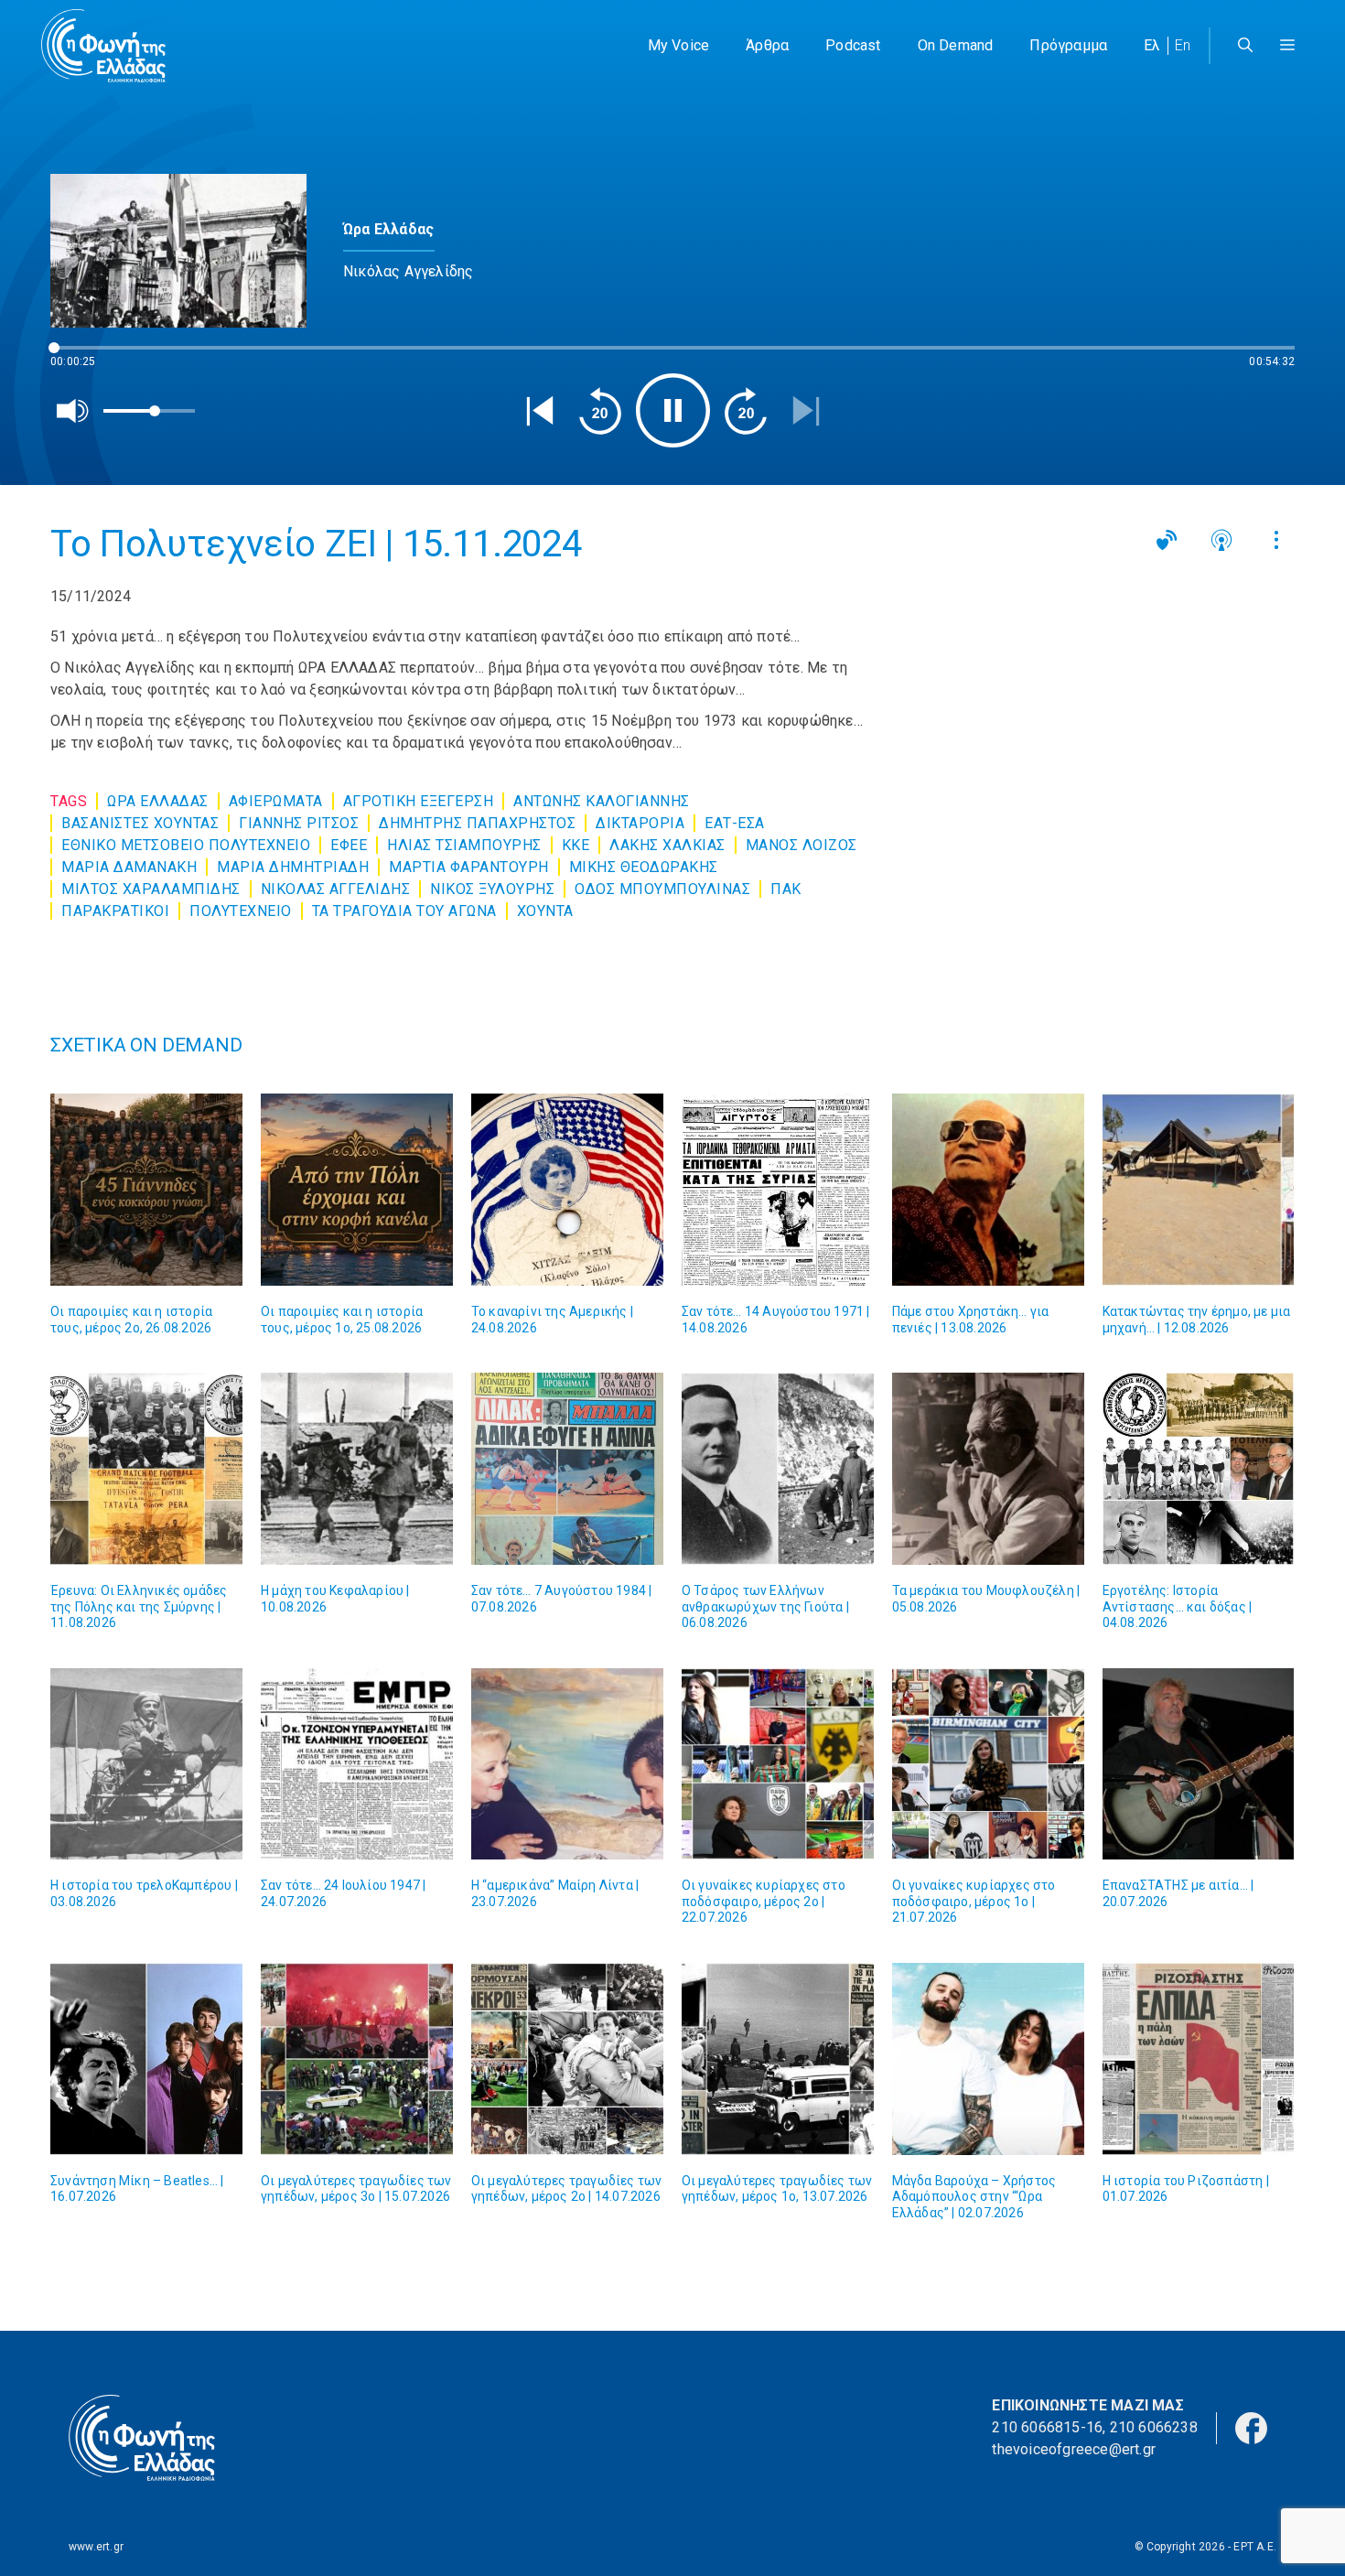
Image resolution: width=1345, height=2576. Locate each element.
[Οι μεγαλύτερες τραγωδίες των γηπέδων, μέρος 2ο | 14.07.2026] (567, 2059)
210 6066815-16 (1047, 2427)
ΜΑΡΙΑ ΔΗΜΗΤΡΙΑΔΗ (293, 867)
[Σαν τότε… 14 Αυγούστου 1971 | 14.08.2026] (778, 1190)
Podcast (853, 45)
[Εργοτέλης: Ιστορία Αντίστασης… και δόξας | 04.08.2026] (1199, 1469)
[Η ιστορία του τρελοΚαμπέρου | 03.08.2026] (146, 1764)
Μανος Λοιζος (802, 845)
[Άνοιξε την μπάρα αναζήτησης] (1245, 46)
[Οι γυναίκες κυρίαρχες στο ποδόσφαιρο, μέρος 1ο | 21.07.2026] (988, 1764)
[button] (1287, 46)
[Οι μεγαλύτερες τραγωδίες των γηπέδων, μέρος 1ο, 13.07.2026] (778, 2059)
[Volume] (73, 411)
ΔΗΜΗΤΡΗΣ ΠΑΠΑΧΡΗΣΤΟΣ (477, 823)
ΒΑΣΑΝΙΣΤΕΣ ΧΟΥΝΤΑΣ (140, 823)
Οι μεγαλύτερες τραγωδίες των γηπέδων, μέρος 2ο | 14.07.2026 (567, 2189)
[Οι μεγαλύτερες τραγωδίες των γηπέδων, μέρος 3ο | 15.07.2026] (357, 2059)
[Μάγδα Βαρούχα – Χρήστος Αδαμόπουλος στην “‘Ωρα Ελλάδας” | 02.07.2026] (988, 2059)
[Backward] (600, 411)
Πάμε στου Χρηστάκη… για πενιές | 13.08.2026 (971, 1320)
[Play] (673, 410)
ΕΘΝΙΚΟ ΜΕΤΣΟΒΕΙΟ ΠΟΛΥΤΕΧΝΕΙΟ (186, 845)
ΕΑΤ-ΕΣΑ (735, 823)
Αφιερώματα (276, 801)
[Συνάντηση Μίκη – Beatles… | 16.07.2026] (146, 2059)
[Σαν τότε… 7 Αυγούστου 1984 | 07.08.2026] (567, 1469)
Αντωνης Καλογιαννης (602, 801)
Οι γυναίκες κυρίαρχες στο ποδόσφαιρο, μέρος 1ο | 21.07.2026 (974, 1901)
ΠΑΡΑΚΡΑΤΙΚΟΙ (115, 911)
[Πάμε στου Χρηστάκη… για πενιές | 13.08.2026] (988, 1190)
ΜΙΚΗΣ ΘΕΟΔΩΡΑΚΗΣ (644, 867)
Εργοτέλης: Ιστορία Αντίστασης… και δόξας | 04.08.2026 (1178, 1606)
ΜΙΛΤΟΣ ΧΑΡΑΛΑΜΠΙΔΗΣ (151, 889)
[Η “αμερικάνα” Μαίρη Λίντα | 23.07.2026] (567, 1764)
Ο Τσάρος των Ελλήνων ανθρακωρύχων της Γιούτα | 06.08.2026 (765, 1606)
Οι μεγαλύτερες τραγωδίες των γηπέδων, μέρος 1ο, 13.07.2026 (777, 2189)
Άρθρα (767, 45)
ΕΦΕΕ (349, 845)
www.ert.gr (96, 2547)
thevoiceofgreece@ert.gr (1074, 2449)
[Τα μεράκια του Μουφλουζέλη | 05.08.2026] (988, 1469)
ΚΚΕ (576, 845)
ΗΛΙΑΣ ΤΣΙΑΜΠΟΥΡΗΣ (464, 845)
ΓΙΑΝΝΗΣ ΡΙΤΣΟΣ (299, 823)
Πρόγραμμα (1068, 45)
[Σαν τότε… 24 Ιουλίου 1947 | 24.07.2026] (357, 1764)
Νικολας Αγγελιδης (336, 889)
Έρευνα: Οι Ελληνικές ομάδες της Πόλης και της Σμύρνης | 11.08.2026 (139, 1606)
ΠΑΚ (786, 889)
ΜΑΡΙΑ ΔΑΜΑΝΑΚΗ (129, 867)
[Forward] (746, 411)
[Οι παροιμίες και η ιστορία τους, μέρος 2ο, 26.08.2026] (146, 1190)
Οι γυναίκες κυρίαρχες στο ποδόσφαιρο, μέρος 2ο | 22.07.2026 (764, 1901)
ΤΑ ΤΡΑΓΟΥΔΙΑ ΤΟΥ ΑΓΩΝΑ (404, 911)
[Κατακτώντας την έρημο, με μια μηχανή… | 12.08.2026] (1199, 1190)
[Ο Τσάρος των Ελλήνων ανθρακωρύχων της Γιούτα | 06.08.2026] (778, 1469)
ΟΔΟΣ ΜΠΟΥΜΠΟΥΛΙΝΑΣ (662, 889)
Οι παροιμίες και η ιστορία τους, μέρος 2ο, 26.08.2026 (131, 1320)
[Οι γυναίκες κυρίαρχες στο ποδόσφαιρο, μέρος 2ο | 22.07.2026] (778, 1764)
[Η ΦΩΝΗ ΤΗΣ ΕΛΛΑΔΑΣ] (103, 46)
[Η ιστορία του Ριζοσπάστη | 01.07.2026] (1199, 2059)
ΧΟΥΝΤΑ (545, 911)
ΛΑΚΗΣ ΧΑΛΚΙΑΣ (667, 845)
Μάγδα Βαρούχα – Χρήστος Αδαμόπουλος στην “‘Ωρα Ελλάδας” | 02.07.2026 (974, 2197)
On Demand (956, 45)
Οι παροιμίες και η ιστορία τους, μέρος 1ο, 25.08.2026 (342, 1320)
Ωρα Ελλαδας (158, 801)
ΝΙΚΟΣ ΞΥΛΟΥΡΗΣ (492, 889)
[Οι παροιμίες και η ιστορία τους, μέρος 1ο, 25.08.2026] (357, 1190)
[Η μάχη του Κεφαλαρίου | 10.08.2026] (357, 1469)
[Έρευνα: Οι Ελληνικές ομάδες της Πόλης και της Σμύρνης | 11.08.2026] (146, 1469)
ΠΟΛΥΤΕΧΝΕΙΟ (241, 911)
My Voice (679, 45)
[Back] (540, 411)
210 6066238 (1154, 2427)
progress (81, 356)
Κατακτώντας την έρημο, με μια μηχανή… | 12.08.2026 (1197, 1320)
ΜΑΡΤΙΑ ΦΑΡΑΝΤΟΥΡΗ (469, 867)
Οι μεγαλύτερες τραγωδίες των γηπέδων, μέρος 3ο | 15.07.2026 (356, 2189)
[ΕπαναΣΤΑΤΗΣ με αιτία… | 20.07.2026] (1199, 1764)
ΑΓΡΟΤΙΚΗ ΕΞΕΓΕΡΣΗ (419, 801)
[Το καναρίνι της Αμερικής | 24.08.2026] (567, 1190)
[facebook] (1251, 2427)
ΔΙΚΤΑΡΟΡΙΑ (640, 823)
